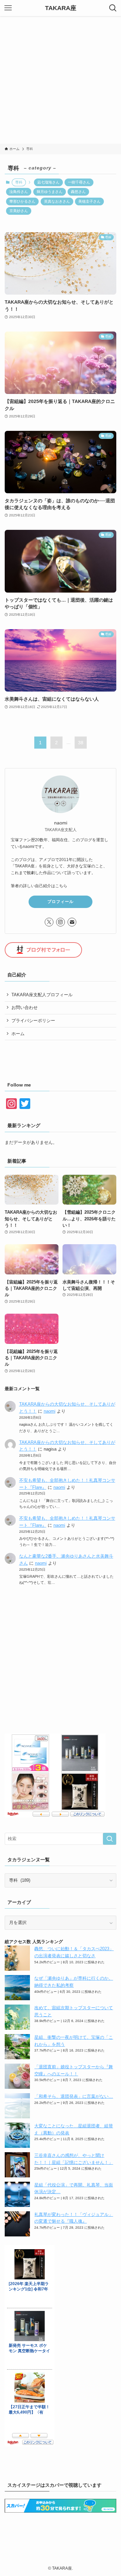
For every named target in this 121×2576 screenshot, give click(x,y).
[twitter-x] (49, 922)
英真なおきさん (57, 201)
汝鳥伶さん (19, 192)
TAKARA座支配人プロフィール (42, 995)
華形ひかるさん (22, 201)
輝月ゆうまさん (50, 192)
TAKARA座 (61, 8)
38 (81, 743)
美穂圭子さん (89, 201)
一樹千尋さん (79, 182)
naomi (50, 1411)
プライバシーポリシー (33, 1021)
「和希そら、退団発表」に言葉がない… (74, 2096)
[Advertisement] (61, 80)
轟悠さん (78, 192)
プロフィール (61, 902)
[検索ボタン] (113, 8)
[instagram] (61, 922)
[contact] (72, 922)
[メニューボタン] (8, 8)
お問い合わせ (25, 1007)
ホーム (18, 1034)
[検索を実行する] (110, 1839)
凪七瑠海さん (48, 182)
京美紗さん (19, 211)
